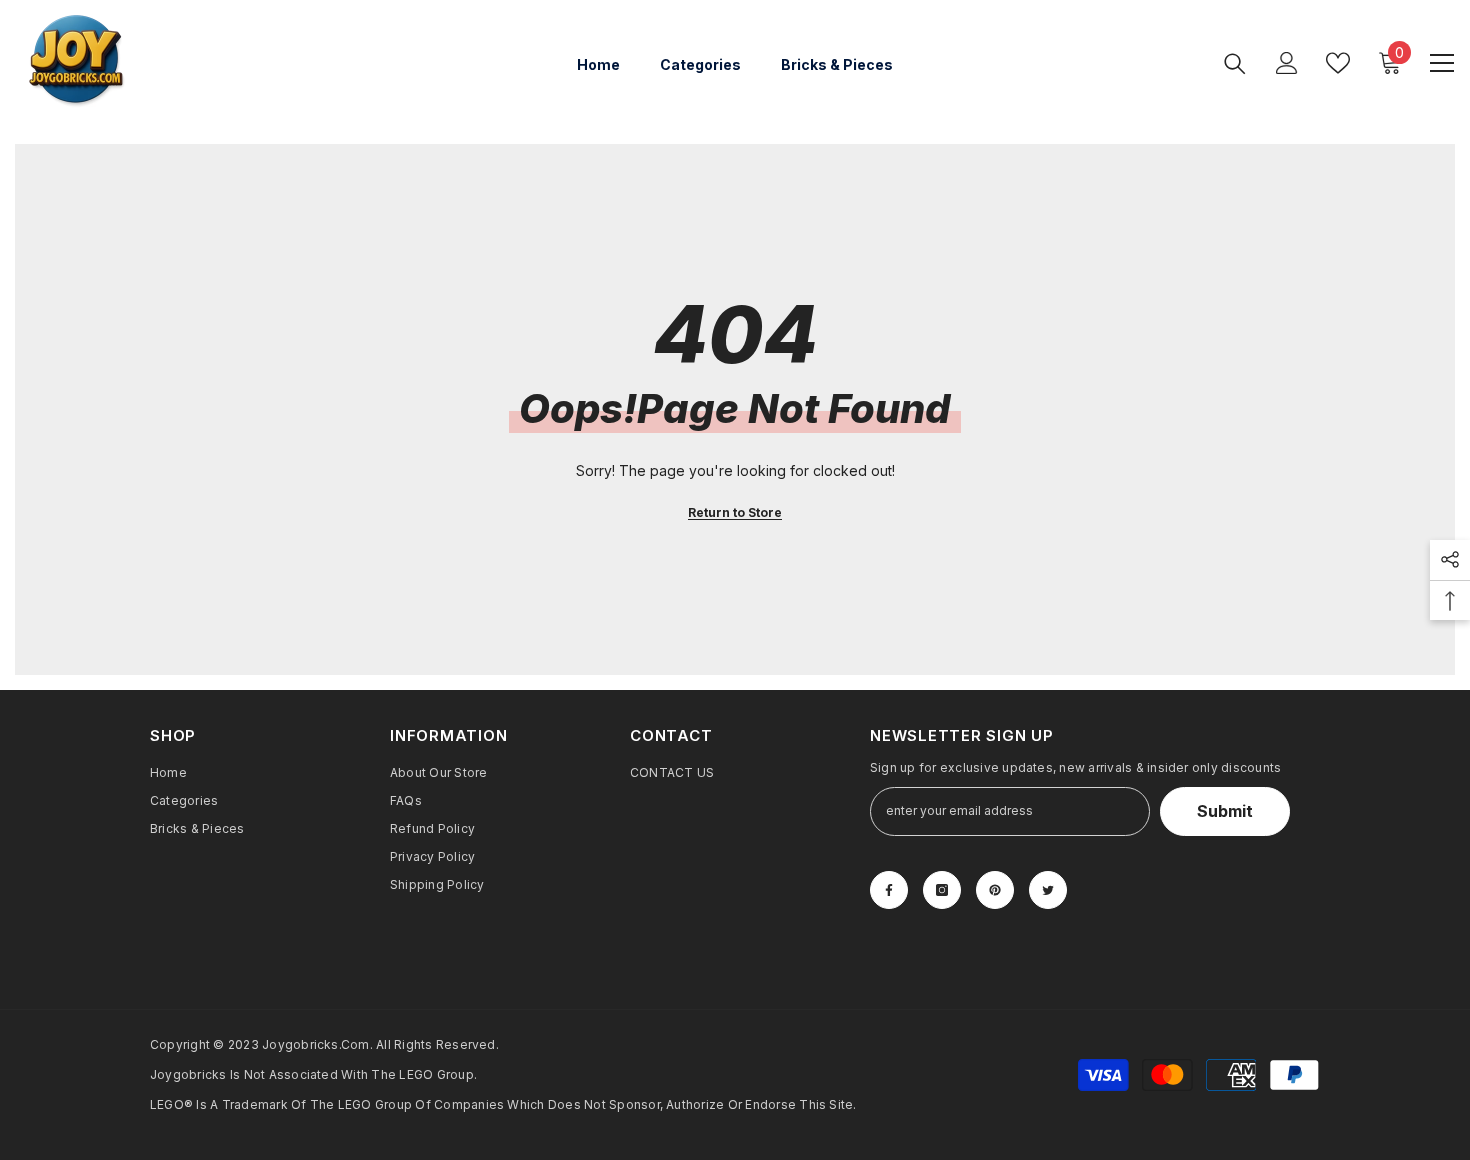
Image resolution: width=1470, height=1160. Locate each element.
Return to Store (735, 512)
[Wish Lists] (1338, 63)
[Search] (1235, 63)
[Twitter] (1048, 890)
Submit (1225, 811)
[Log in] (1287, 63)
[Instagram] (942, 890)
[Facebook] (889, 890)
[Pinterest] (995, 890)
